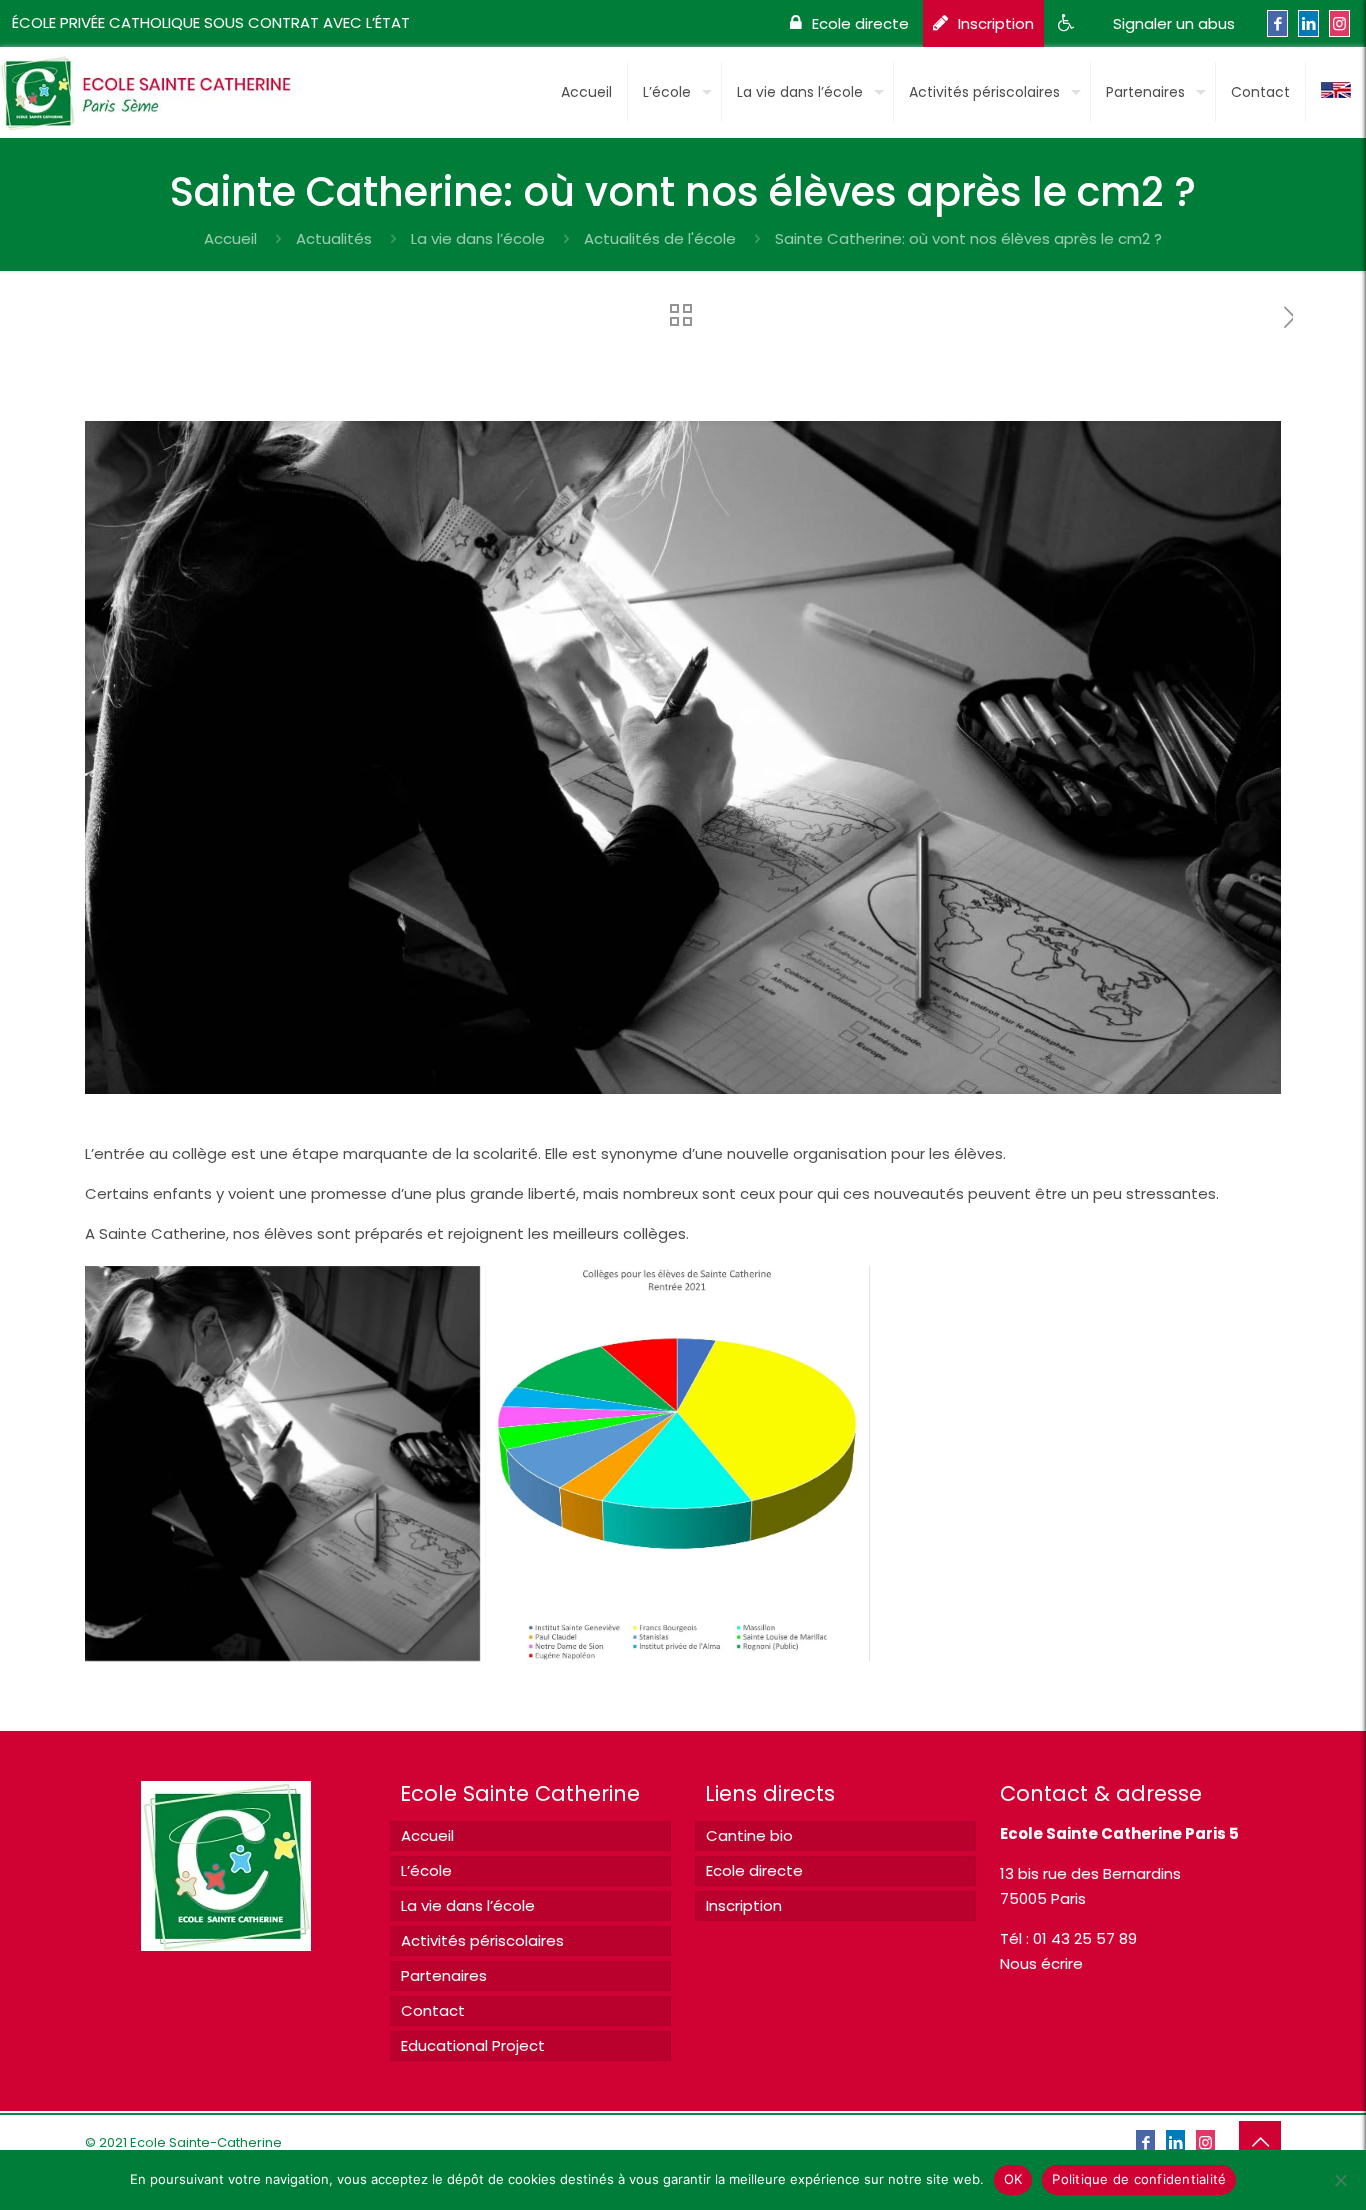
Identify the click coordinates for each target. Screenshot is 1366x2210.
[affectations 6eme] (682, 1463)
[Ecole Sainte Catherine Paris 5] (154, 84)
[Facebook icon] (1277, 23)
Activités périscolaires (482, 1940)
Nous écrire (1041, 1963)
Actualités (334, 238)
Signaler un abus (1174, 23)
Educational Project (473, 2045)
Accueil (230, 238)
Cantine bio (749, 1835)
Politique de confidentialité (1139, 2179)
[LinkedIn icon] (1308, 23)
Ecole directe (860, 23)
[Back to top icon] (1260, 2142)
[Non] (1341, 2180)
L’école (426, 1870)
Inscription (996, 23)
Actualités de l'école (660, 238)
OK (1013, 2179)
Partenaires (444, 1975)
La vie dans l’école (478, 238)
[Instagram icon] (1339, 23)
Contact (433, 2010)
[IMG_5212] (282, 1463)
